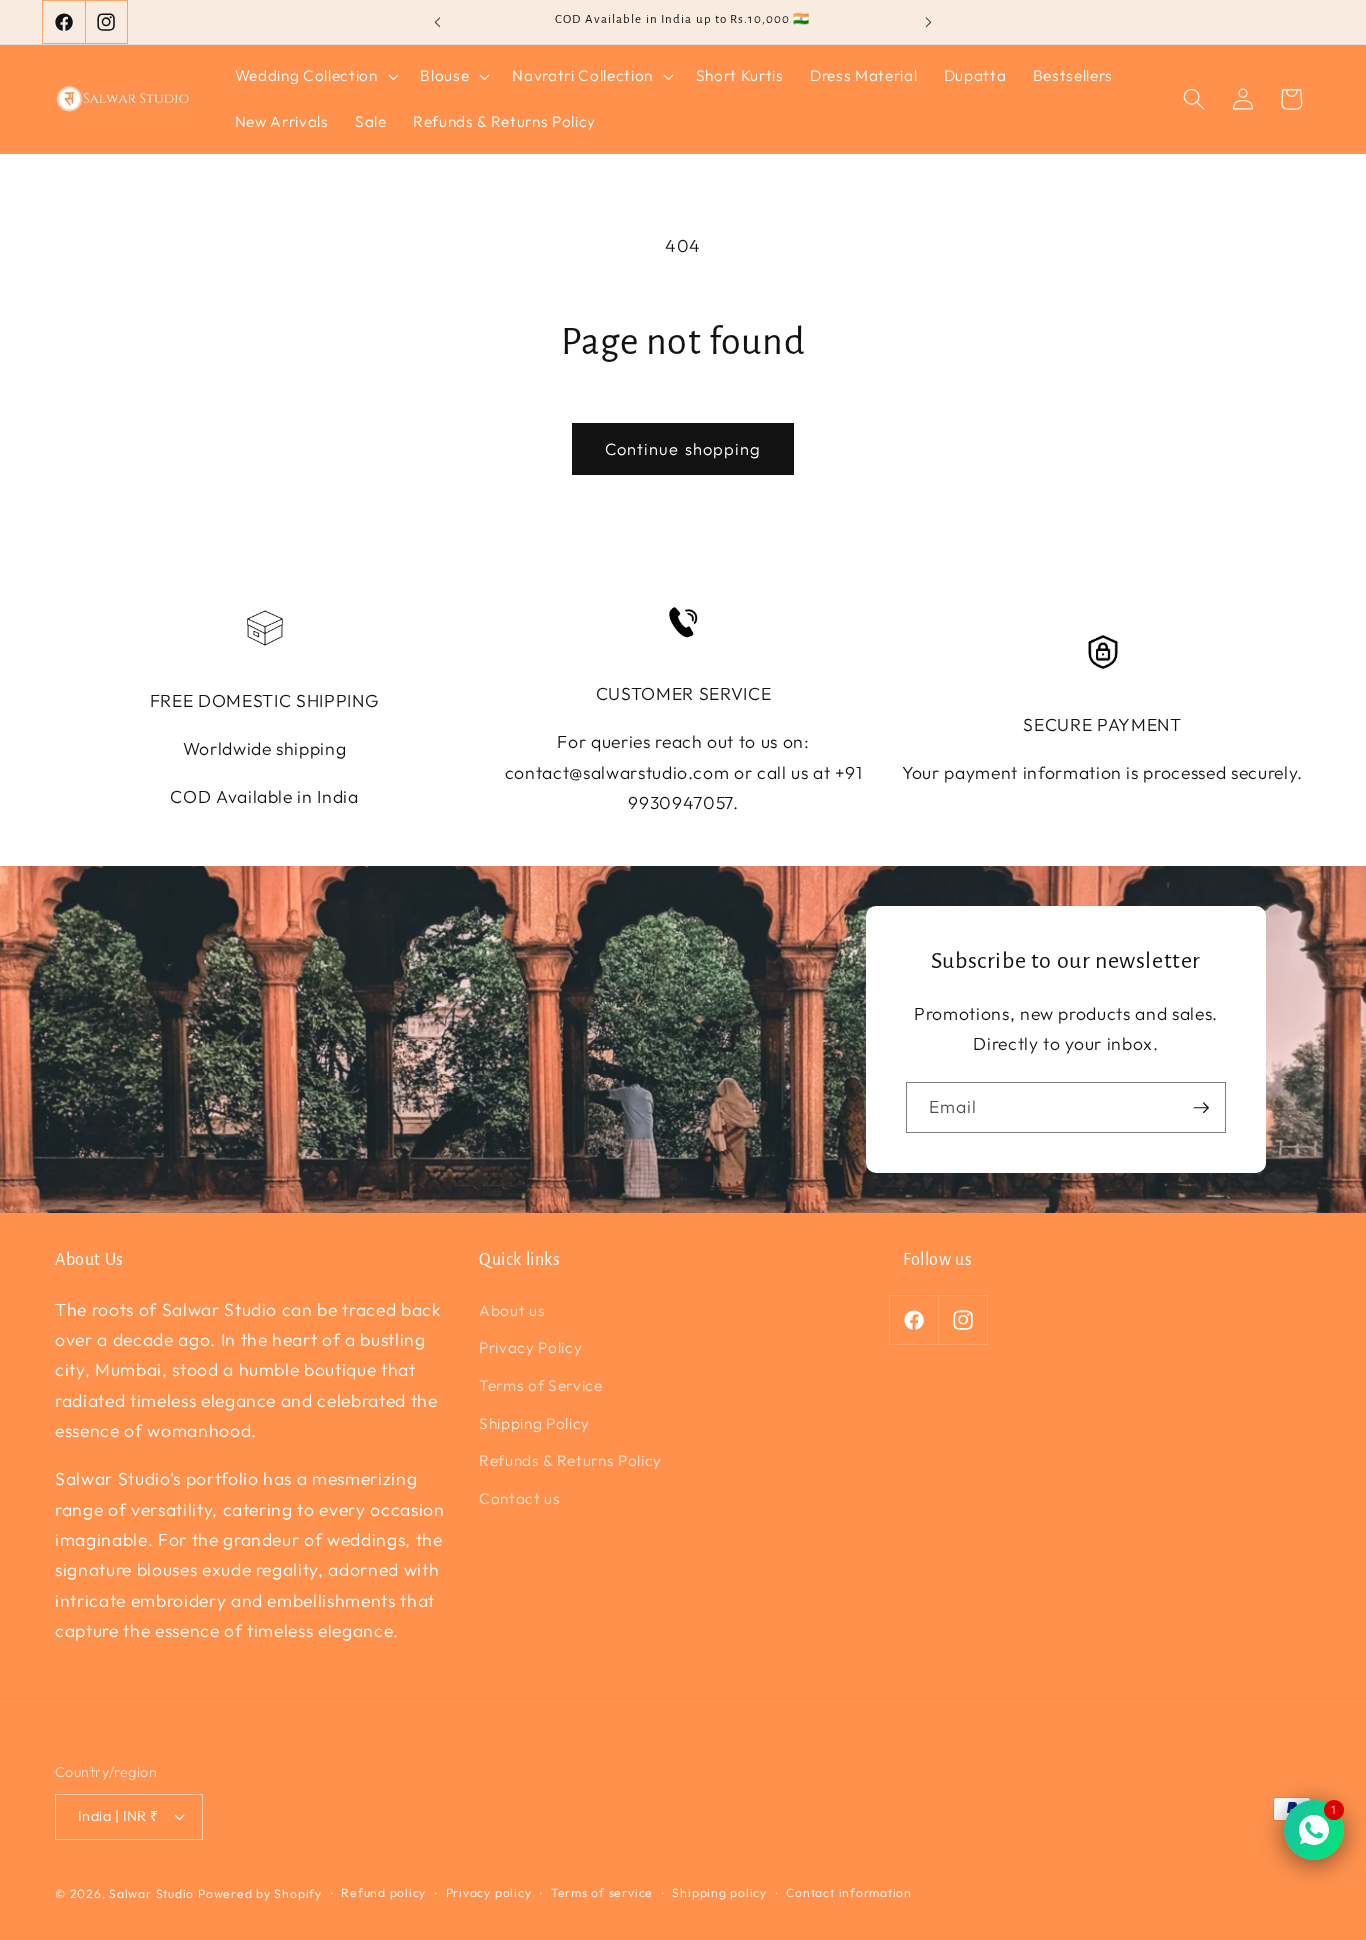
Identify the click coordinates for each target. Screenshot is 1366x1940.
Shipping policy (719, 1892)
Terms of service (602, 1892)
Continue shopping (683, 448)
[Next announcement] (929, 22)
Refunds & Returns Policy (570, 1460)
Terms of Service (541, 1385)
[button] (315, 76)
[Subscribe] (1201, 1108)
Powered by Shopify (260, 1893)
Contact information (849, 1892)
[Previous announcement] (437, 22)
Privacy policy (489, 1892)
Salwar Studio (151, 1893)
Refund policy (383, 1892)
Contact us (520, 1498)
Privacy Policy (530, 1347)
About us (512, 1310)
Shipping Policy (534, 1423)
